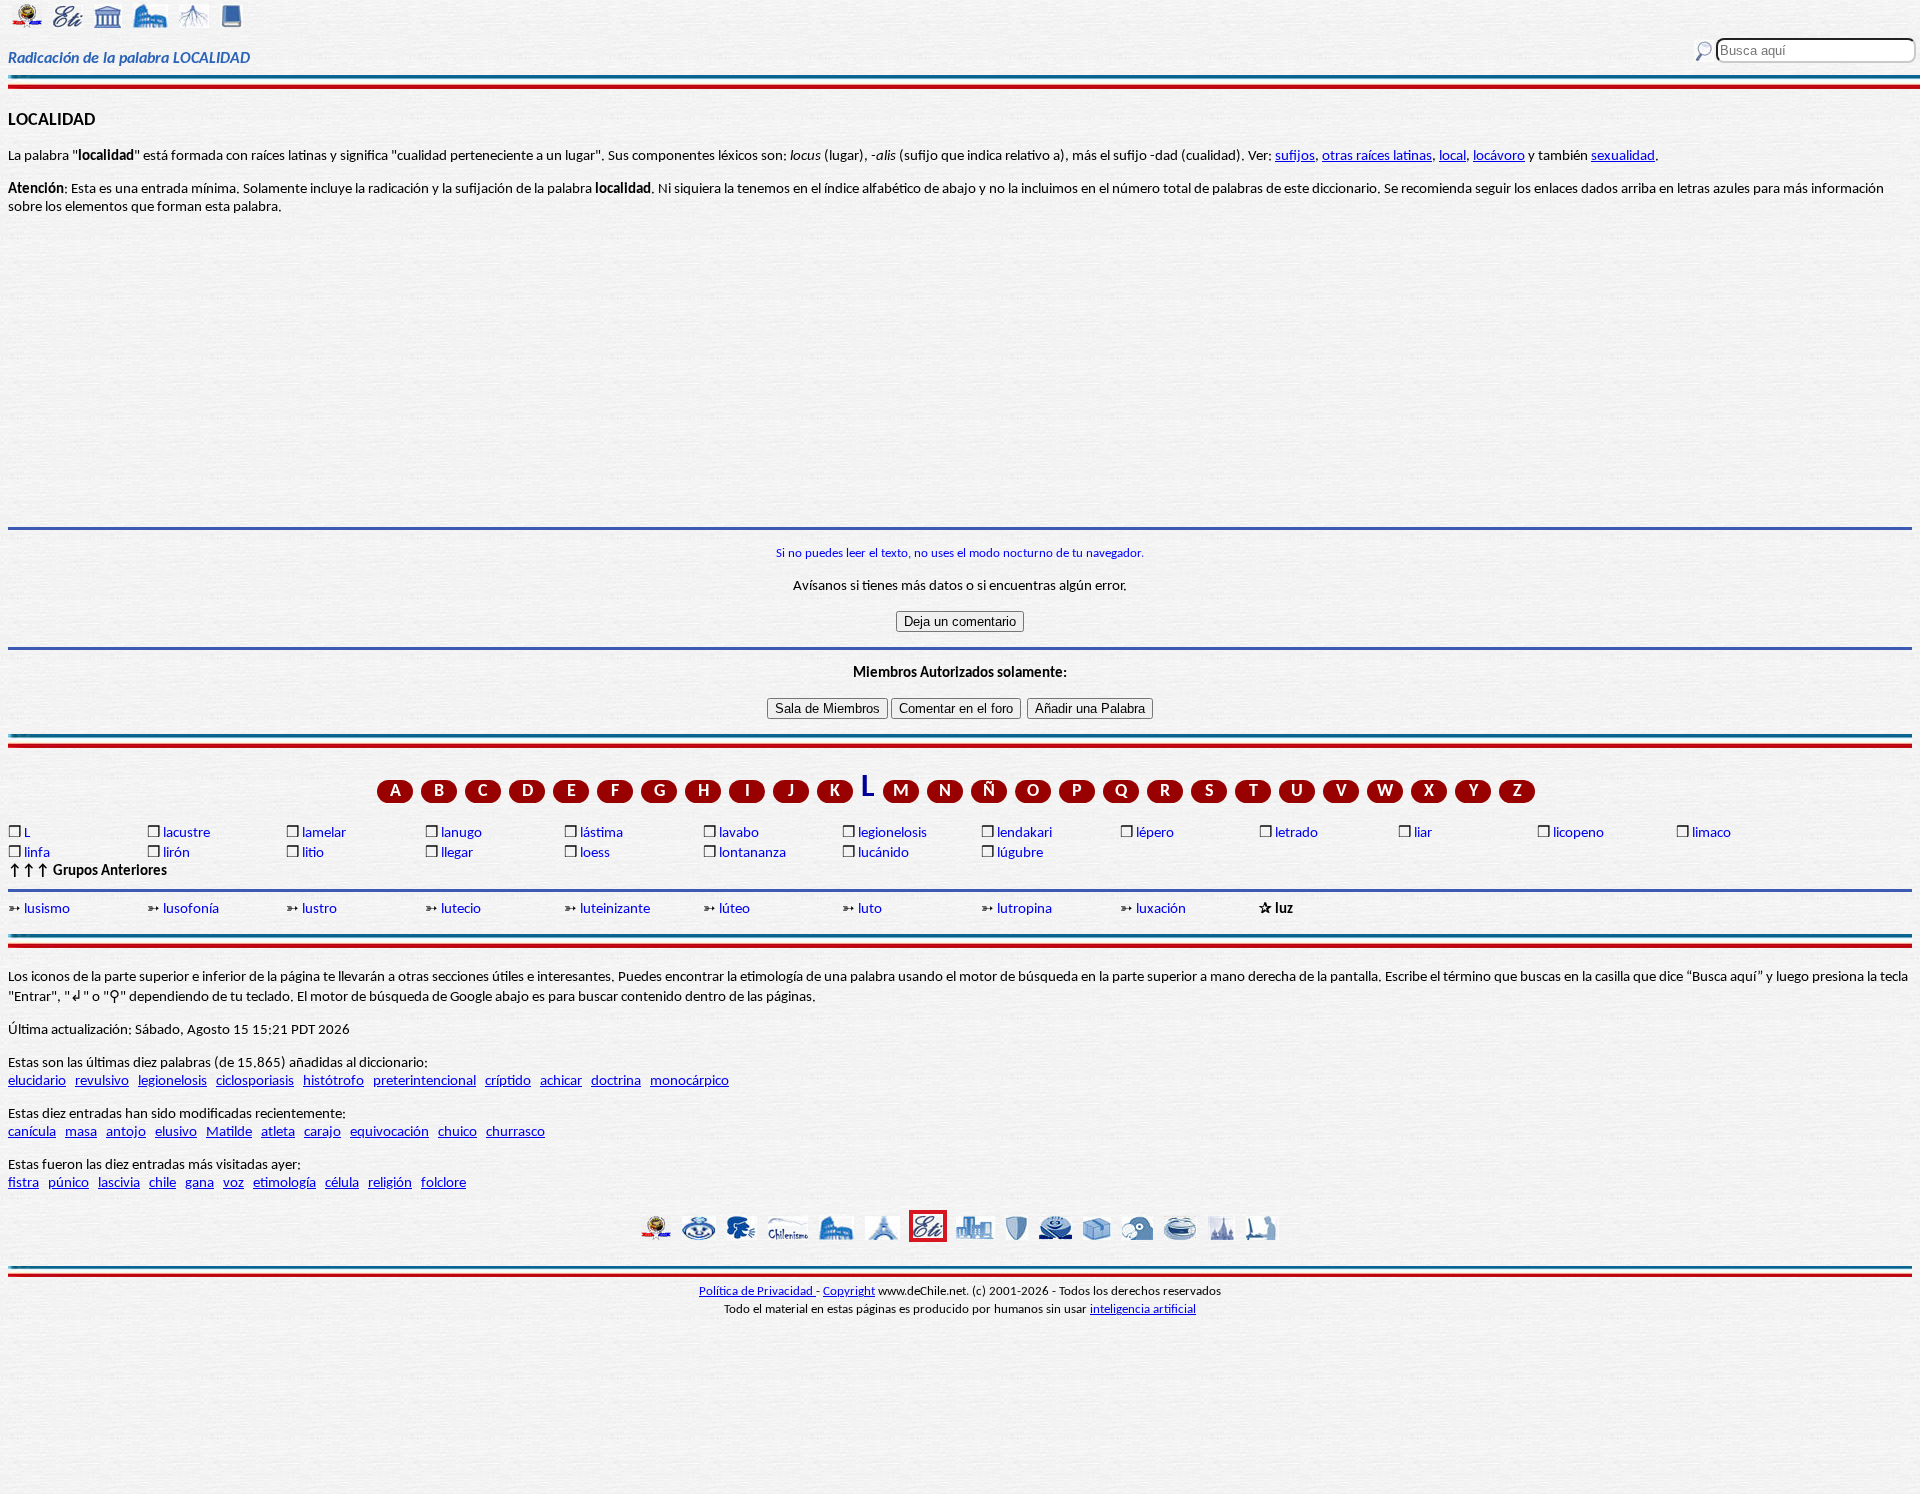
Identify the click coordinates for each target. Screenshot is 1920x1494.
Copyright (849, 1291)
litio (313, 853)
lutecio (461, 909)
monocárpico (689, 1081)
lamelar (324, 833)
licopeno (1578, 833)
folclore (443, 1183)
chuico (457, 1132)
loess (595, 853)
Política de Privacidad (757, 1291)
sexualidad (1623, 156)
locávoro (1499, 156)
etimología (284, 1183)
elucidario (37, 1081)
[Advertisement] (960, 372)
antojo (126, 1132)
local (1452, 156)
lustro (319, 909)
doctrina (616, 1081)
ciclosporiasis (255, 1081)
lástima (601, 833)
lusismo (47, 909)
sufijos (1295, 156)
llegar (457, 853)
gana (199, 1183)
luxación (1161, 909)
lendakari (1024, 833)
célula (342, 1183)
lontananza (752, 853)
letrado (1296, 833)
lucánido (883, 853)
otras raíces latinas (1377, 156)
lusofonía (191, 909)
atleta (278, 1132)
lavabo (739, 833)
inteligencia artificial (1143, 1309)
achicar (561, 1081)
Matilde (229, 1132)
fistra (23, 1183)
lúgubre (1020, 853)
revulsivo (102, 1081)
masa (81, 1132)
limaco (1711, 833)
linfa (37, 853)
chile (162, 1183)
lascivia (119, 1183)
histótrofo (333, 1081)
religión (390, 1183)
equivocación (389, 1132)
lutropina (1024, 909)
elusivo (176, 1132)
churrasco (515, 1132)
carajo (322, 1132)
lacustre (186, 833)
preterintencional (424, 1081)
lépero (1155, 833)
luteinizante (615, 909)
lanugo (461, 833)
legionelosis (892, 833)
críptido (508, 1081)
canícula (32, 1132)
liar (1423, 833)
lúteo (734, 909)
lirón (176, 853)
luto (870, 909)
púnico (68, 1183)
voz (233, 1183)
